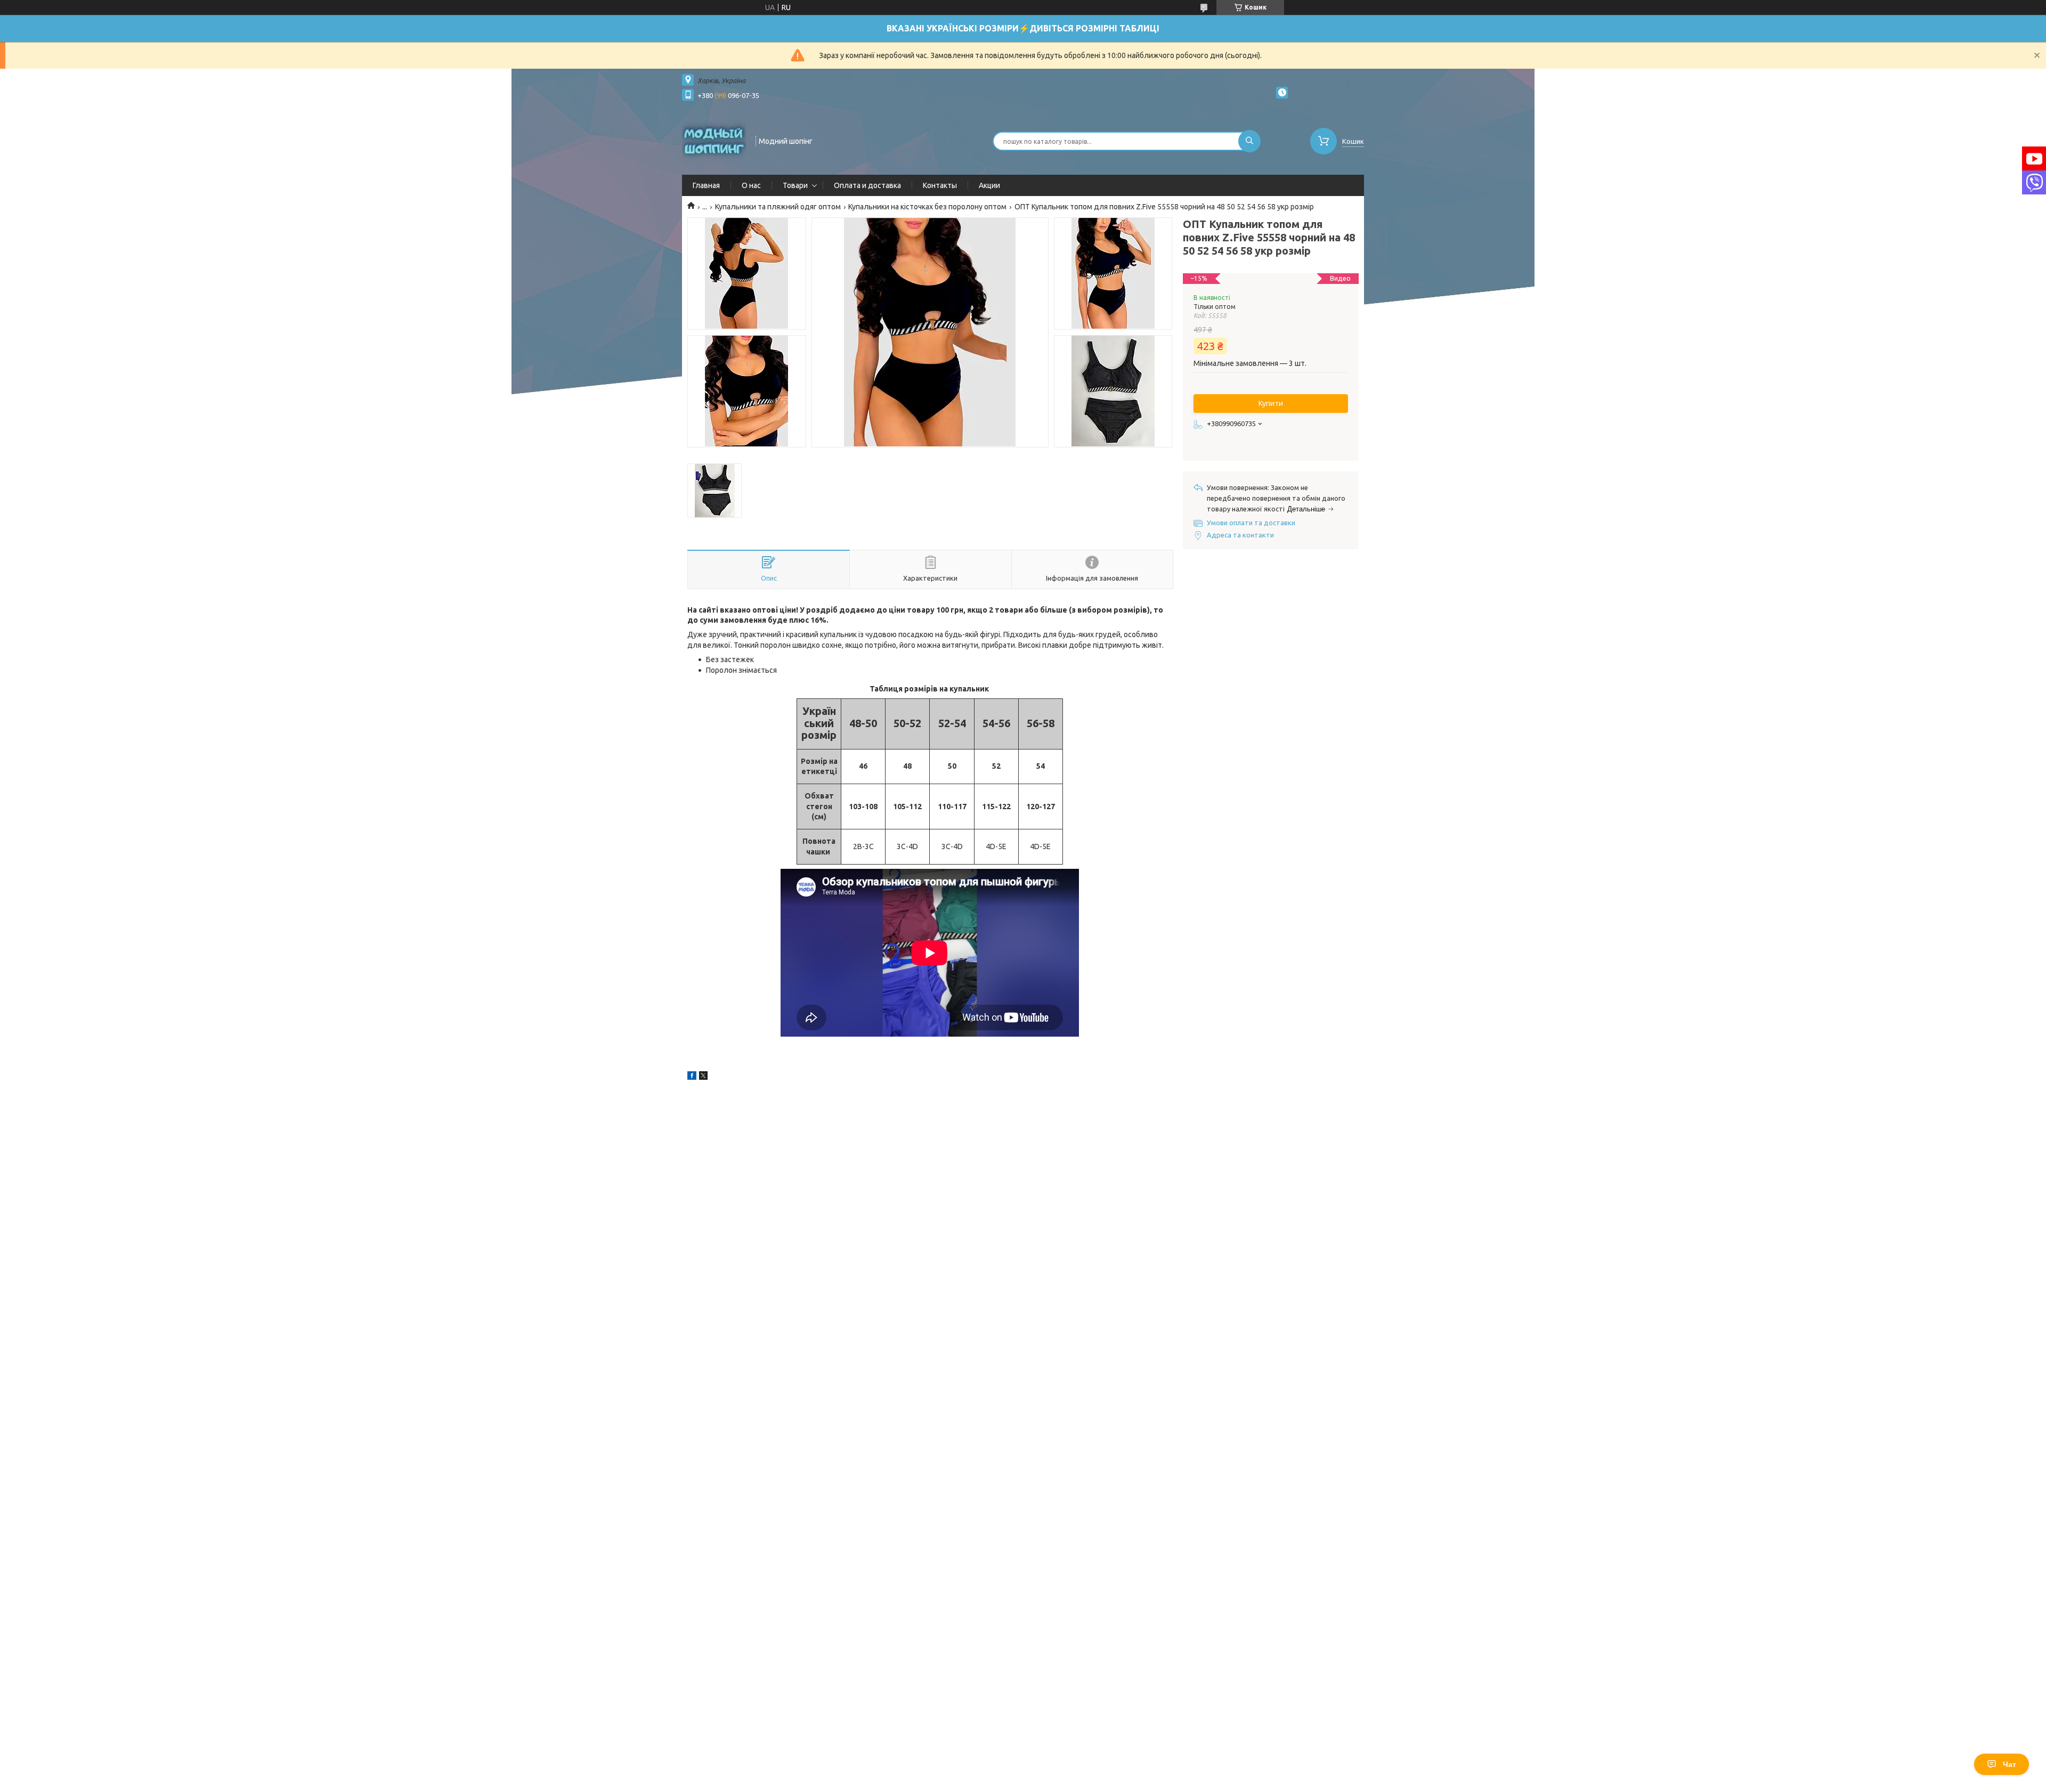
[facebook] (692, 1077)
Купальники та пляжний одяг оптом (778, 207)
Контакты (940, 185)
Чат (2010, 1764)
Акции (989, 185)
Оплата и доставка (867, 185)
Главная (706, 185)
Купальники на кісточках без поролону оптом (927, 207)
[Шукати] (1249, 141)
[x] (703, 1077)
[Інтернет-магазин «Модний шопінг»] (714, 140)
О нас (751, 185)
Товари (795, 185)
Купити (1271, 403)
